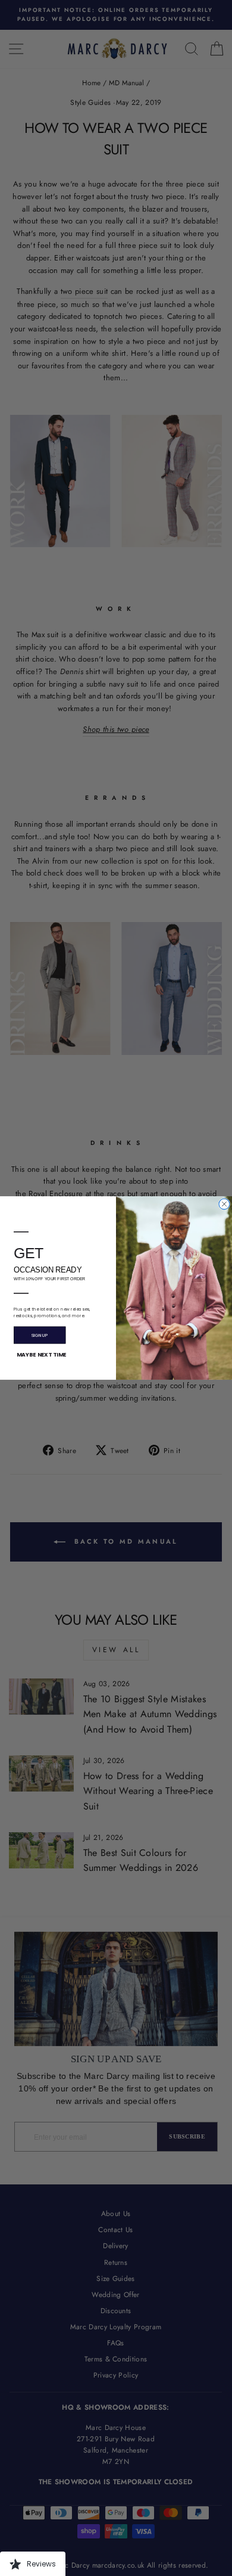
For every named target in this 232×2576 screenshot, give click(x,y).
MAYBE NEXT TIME (41, 1355)
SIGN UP (40, 1335)
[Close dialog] (224, 1204)
